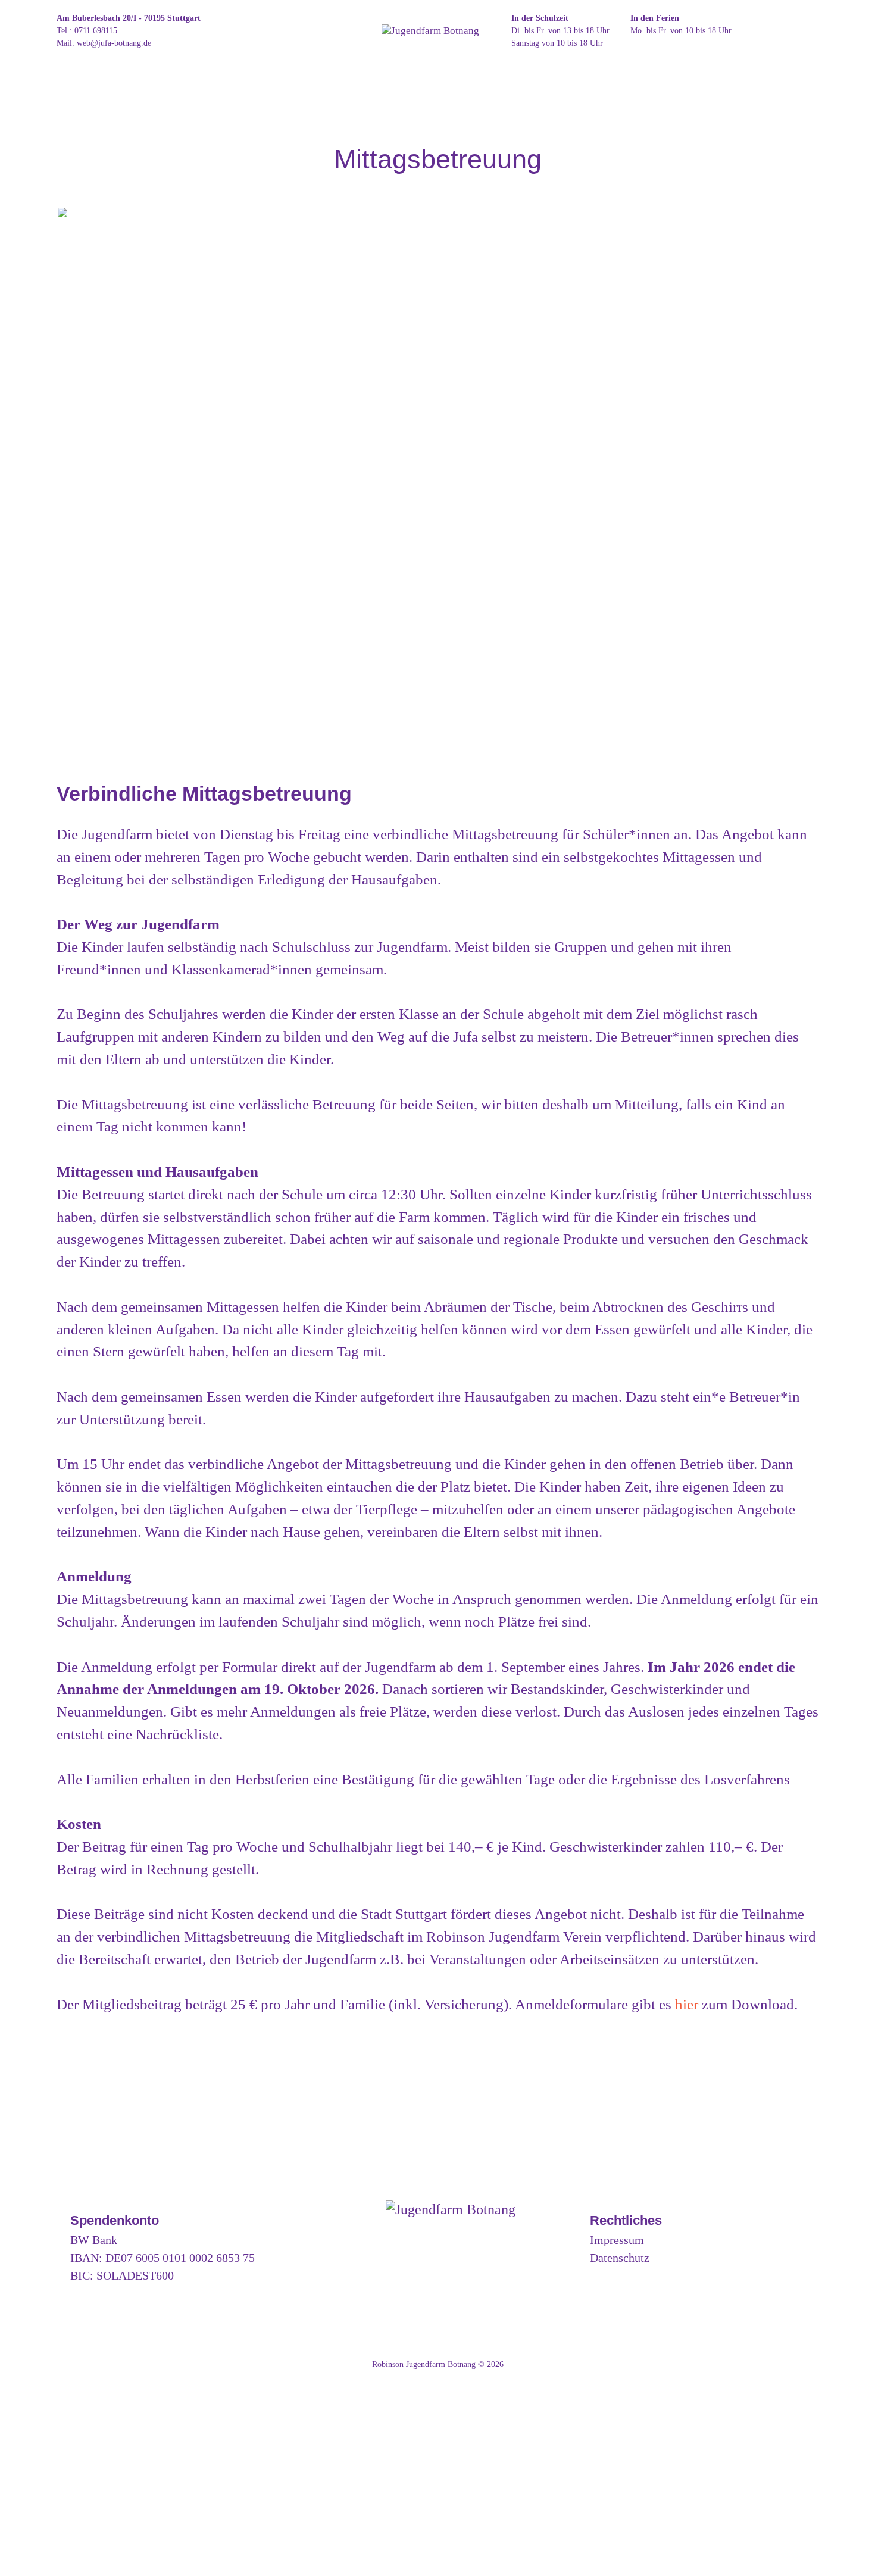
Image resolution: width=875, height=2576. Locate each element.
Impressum (617, 2240)
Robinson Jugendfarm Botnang (424, 2364)
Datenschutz (620, 2258)
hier (687, 2004)
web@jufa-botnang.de (114, 43)
